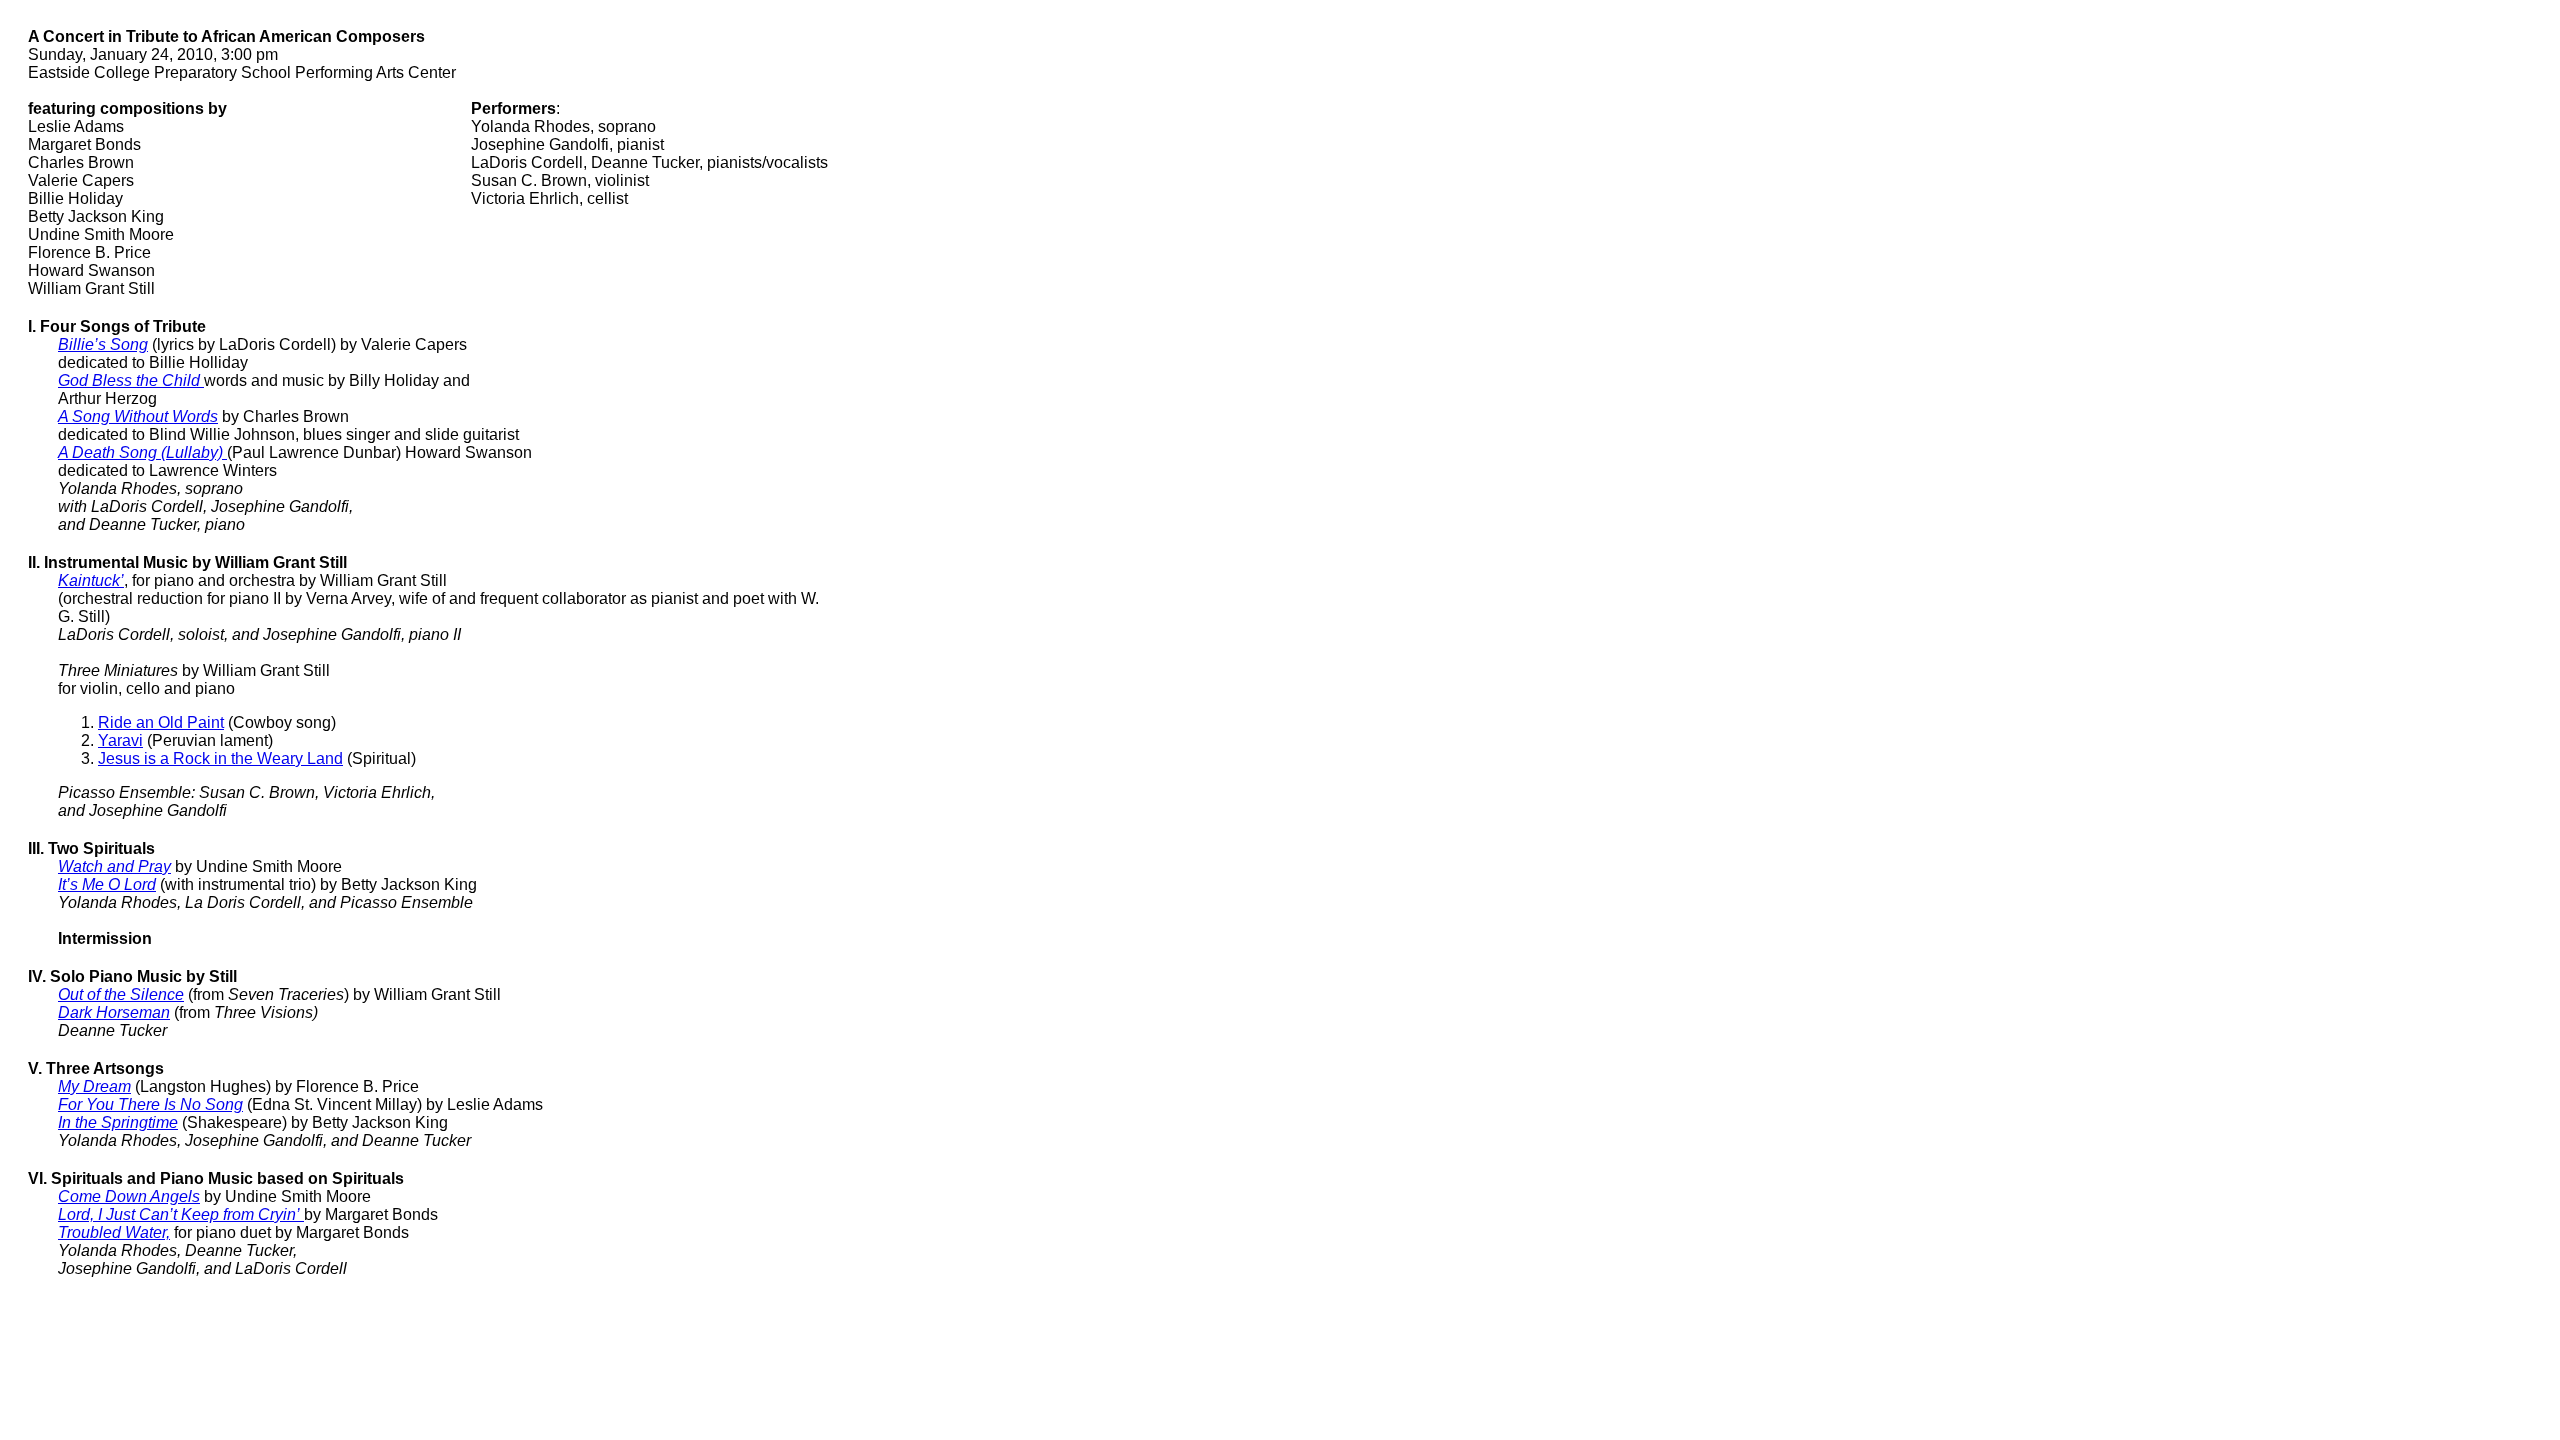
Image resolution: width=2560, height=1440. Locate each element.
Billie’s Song (103, 344)
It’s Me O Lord (107, 884)
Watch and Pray (114, 866)
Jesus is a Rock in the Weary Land (220, 758)
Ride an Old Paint (161, 722)
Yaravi (120, 740)
